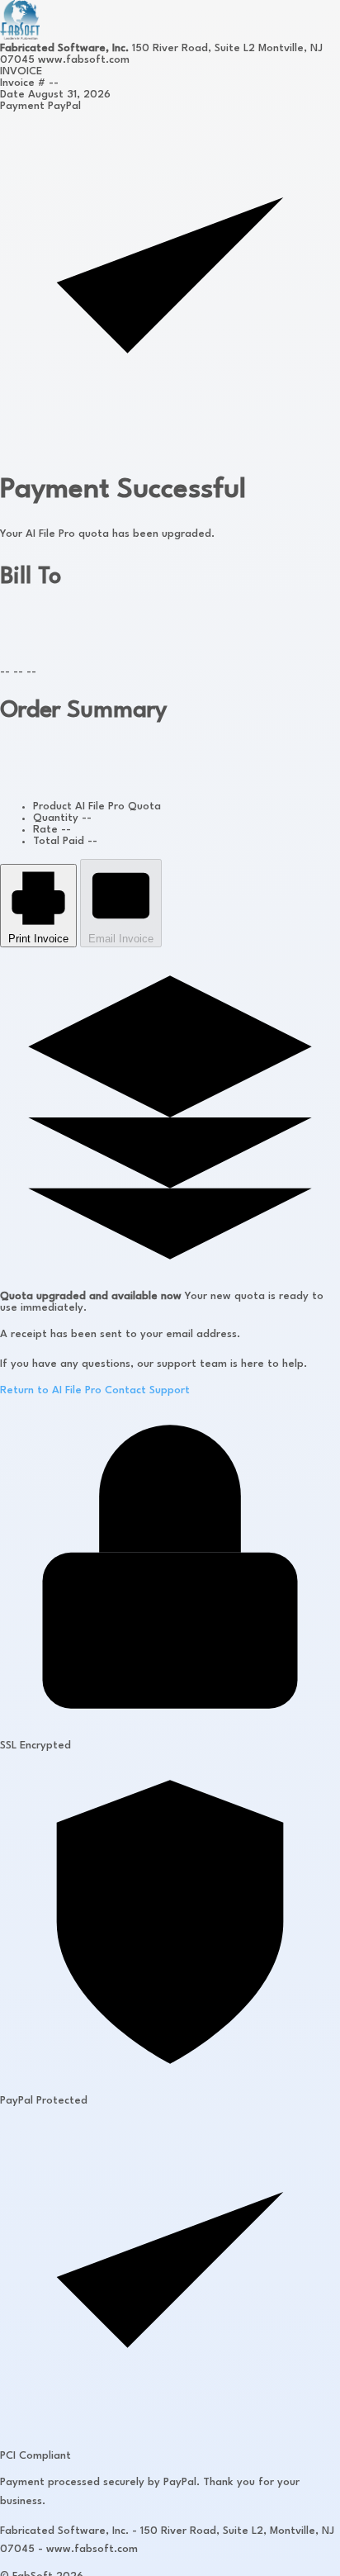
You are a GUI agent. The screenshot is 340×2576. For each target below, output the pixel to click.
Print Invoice (38, 939)
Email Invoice (121, 939)
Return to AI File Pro (51, 1390)
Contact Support (147, 1390)
